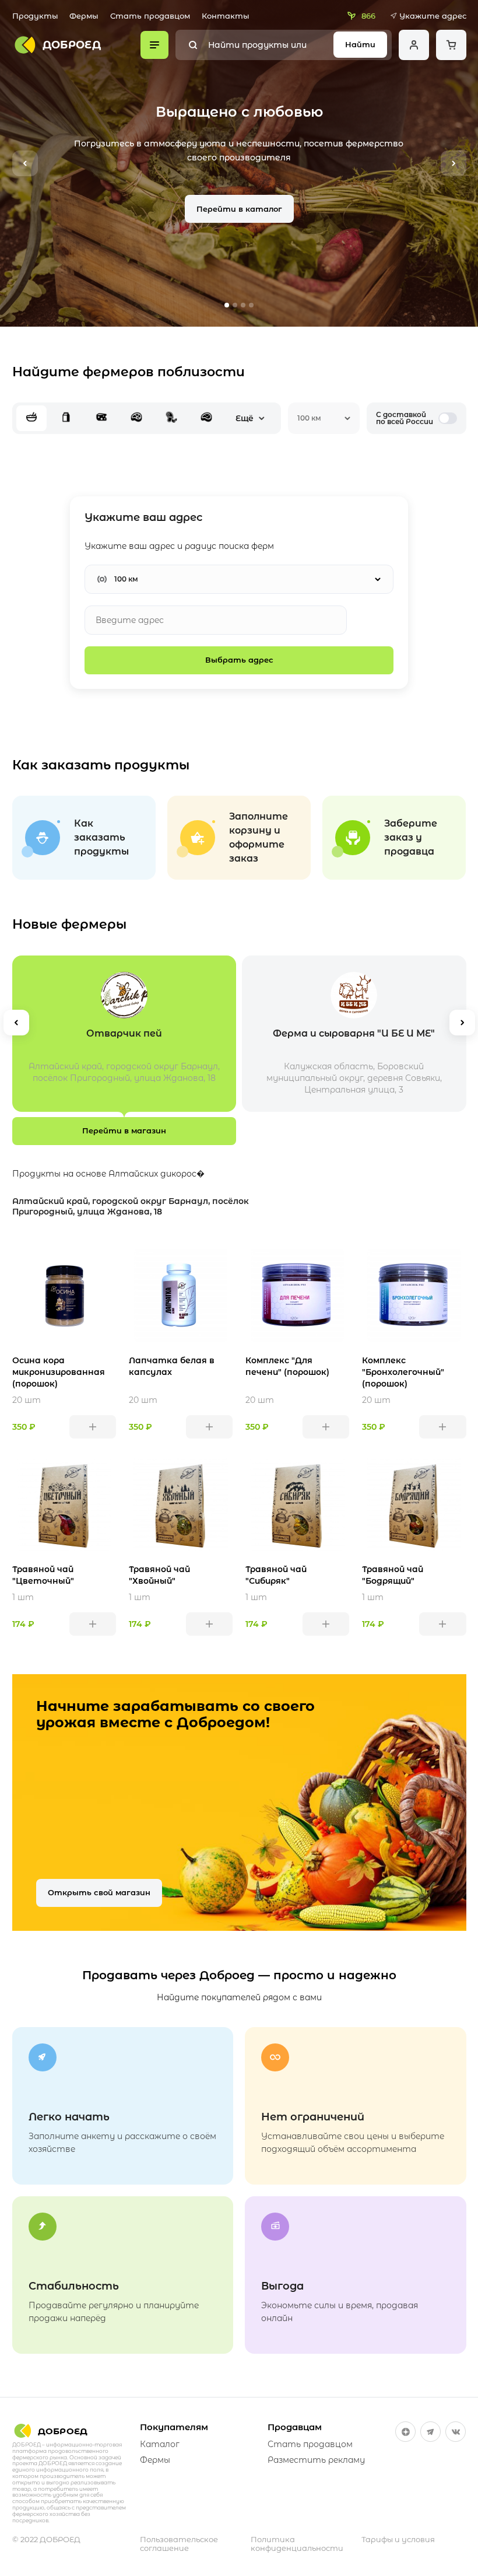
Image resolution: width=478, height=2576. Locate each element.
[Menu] (155, 45)
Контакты (226, 16)
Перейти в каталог (239, 209)
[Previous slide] (25, 163)
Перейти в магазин (124, 1130)
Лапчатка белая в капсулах (172, 1366)
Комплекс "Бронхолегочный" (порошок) (403, 1372)
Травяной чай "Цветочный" (43, 1575)
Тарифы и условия (398, 2540)
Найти (360, 44)
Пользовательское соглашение (179, 2544)
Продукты (35, 16)
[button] (227, 305)
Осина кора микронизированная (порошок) (59, 1372)
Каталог (160, 2444)
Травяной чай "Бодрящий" (393, 1575)
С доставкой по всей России (405, 418)
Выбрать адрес (239, 660)
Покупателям (174, 2427)
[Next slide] (454, 163)
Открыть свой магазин (99, 1892)
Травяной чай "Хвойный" (159, 1575)
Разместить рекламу (316, 2460)
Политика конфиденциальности (297, 2544)
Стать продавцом (150, 16)
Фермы (84, 16)
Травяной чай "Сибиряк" (276, 1575)
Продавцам (295, 2427)
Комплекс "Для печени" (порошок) (287, 1366)
